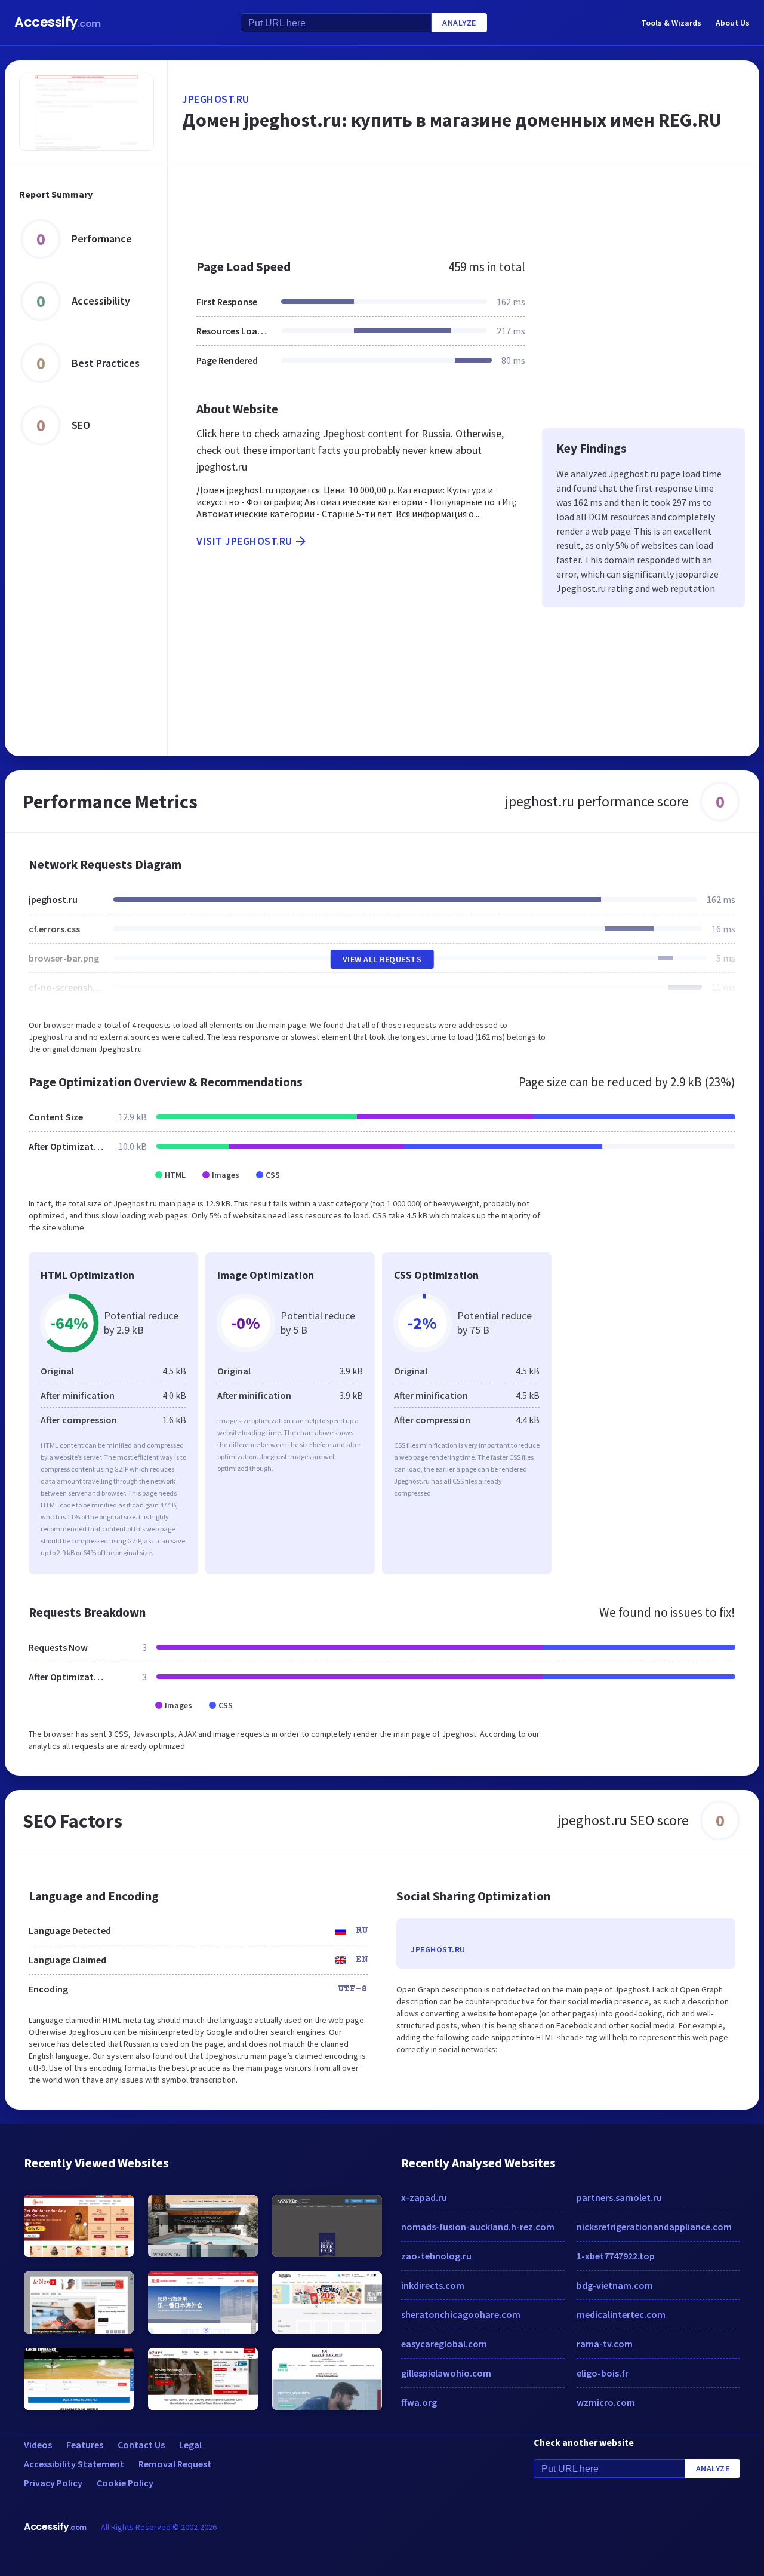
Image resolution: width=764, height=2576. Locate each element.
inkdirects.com (433, 2285)
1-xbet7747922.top (616, 2256)
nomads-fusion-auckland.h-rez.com (478, 2227)
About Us (733, 23)
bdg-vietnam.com (615, 2285)
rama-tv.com (605, 2344)
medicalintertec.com (621, 2314)
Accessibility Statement (74, 2464)
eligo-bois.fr (603, 2373)
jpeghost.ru (216, 99)
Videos (38, 2445)
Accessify (58, 22)
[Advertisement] (463, 205)
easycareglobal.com (444, 2344)
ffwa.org (419, 2402)
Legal (190, 2445)
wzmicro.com (606, 2402)
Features (85, 2445)
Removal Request (175, 2464)
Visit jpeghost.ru (244, 541)
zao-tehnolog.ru (436, 2256)
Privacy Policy (53, 2483)
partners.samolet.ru (619, 2197)
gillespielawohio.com (446, 2373)
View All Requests (382, 959)
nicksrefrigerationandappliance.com (654, 2227)
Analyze (459, 23)
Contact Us (141, 2445)
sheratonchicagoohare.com (461, 2314)
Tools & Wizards (671, 23)
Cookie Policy (125, 2483)
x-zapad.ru (424, 2197)
